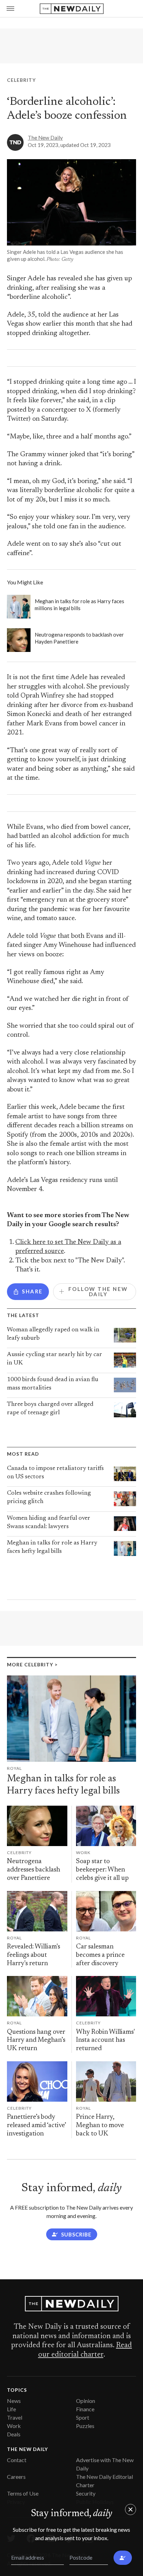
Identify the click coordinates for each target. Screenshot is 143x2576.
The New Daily (45, 138)
